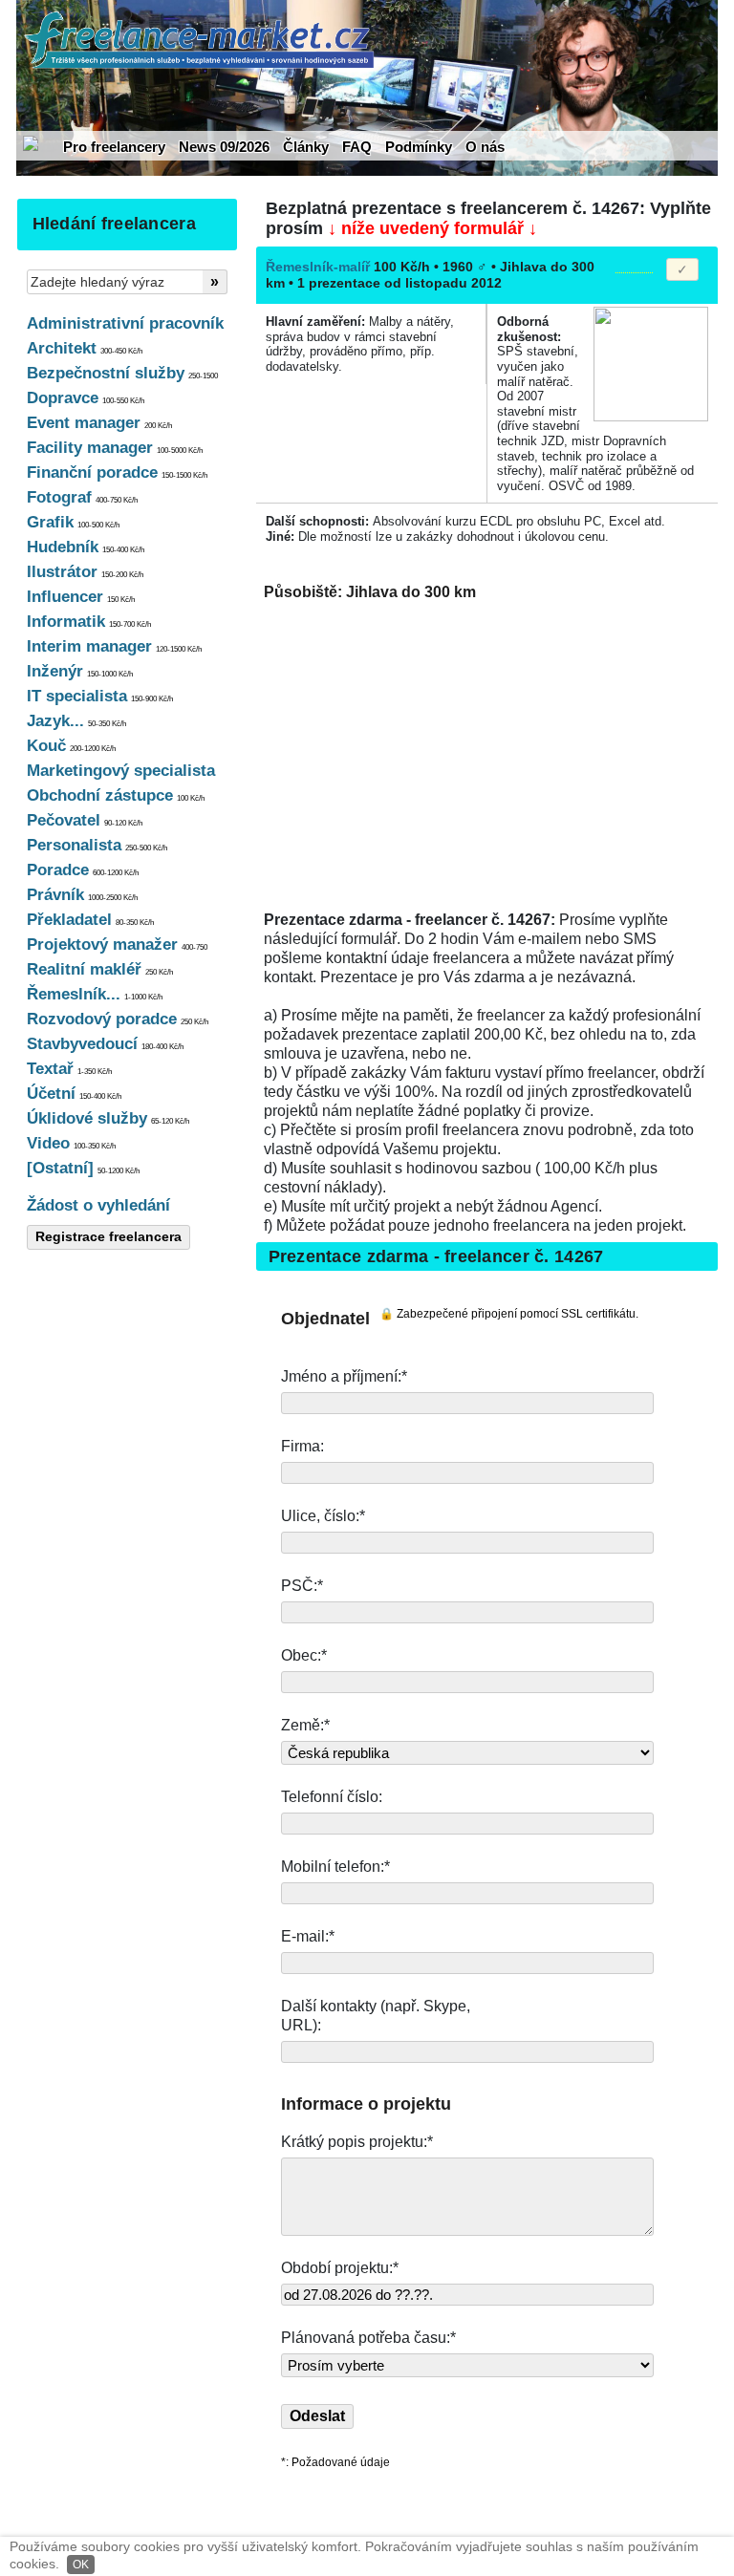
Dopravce (86, 398)
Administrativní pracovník (125, 323)
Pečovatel (85, 820)
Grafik (73, 522)
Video (71, 1143)
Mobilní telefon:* (337, 1867)
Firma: (304, 1446)
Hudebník (86, 547)
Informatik (89, 622)
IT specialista (100, 696)
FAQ (357, 147)
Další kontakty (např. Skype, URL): (376, 2016)
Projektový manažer (117, 945)
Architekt (85, 348)
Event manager (99, 423)
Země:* (305, 1725)
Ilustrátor (85, 572)
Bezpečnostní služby (122, 373)
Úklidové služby (108, 1118)
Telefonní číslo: (334, 1797)
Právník (82, 895)
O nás (485, 147)
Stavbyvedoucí (105, 1044)
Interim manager (114, 646)
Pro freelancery (114, 147)
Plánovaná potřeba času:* (368, 2338)
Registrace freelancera (108, 1236)
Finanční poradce (117, 472)
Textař (69, 1069)
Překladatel (90, 920)
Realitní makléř (100, 969)
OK (81, 2565)
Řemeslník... (95, 994)
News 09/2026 (224, 147)
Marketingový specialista (121, 771)
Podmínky (419, 147)
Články (306, 147)
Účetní (74, 1094)
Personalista (97, 845)
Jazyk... (76, 721)
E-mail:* (310, 1936)
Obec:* (306, 1655)
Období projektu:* (340, 2268)
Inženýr (80, 671)
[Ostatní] (83, 1168)
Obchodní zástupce (116, 795)
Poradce (83, 870)
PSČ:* (304, 1586)
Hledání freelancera (114, 224)
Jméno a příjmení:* (346, 1376)
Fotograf (82, 497)
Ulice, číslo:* (325, 1516)
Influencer (81, 597)
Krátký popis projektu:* (359, 2142)
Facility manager (115, 448)
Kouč (71, 746)
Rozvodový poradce (118, 1019)
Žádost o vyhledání (98, 1205)
